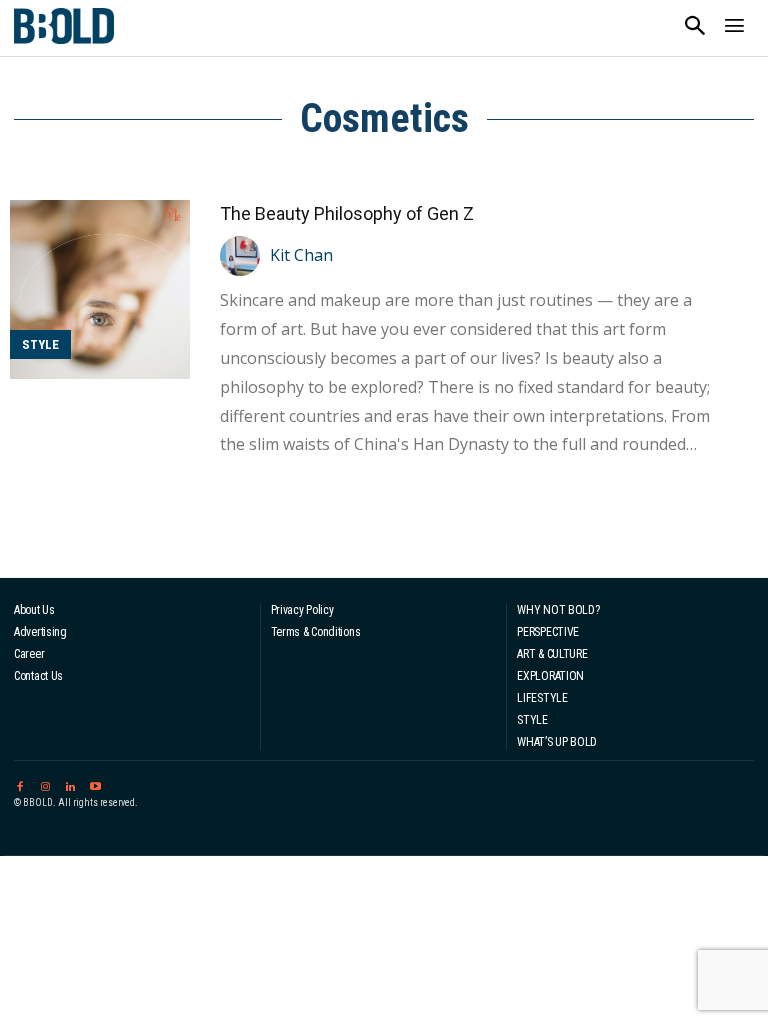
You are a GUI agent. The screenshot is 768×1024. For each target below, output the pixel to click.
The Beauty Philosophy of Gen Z (347, 213)
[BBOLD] (64, 26)
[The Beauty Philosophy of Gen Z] (100, 290)
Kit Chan (301, 255)
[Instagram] (44, 783)
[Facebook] (19, 783)
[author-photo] (243, 256)
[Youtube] (95, 783)
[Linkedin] (70, 783)
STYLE (40, 344)
